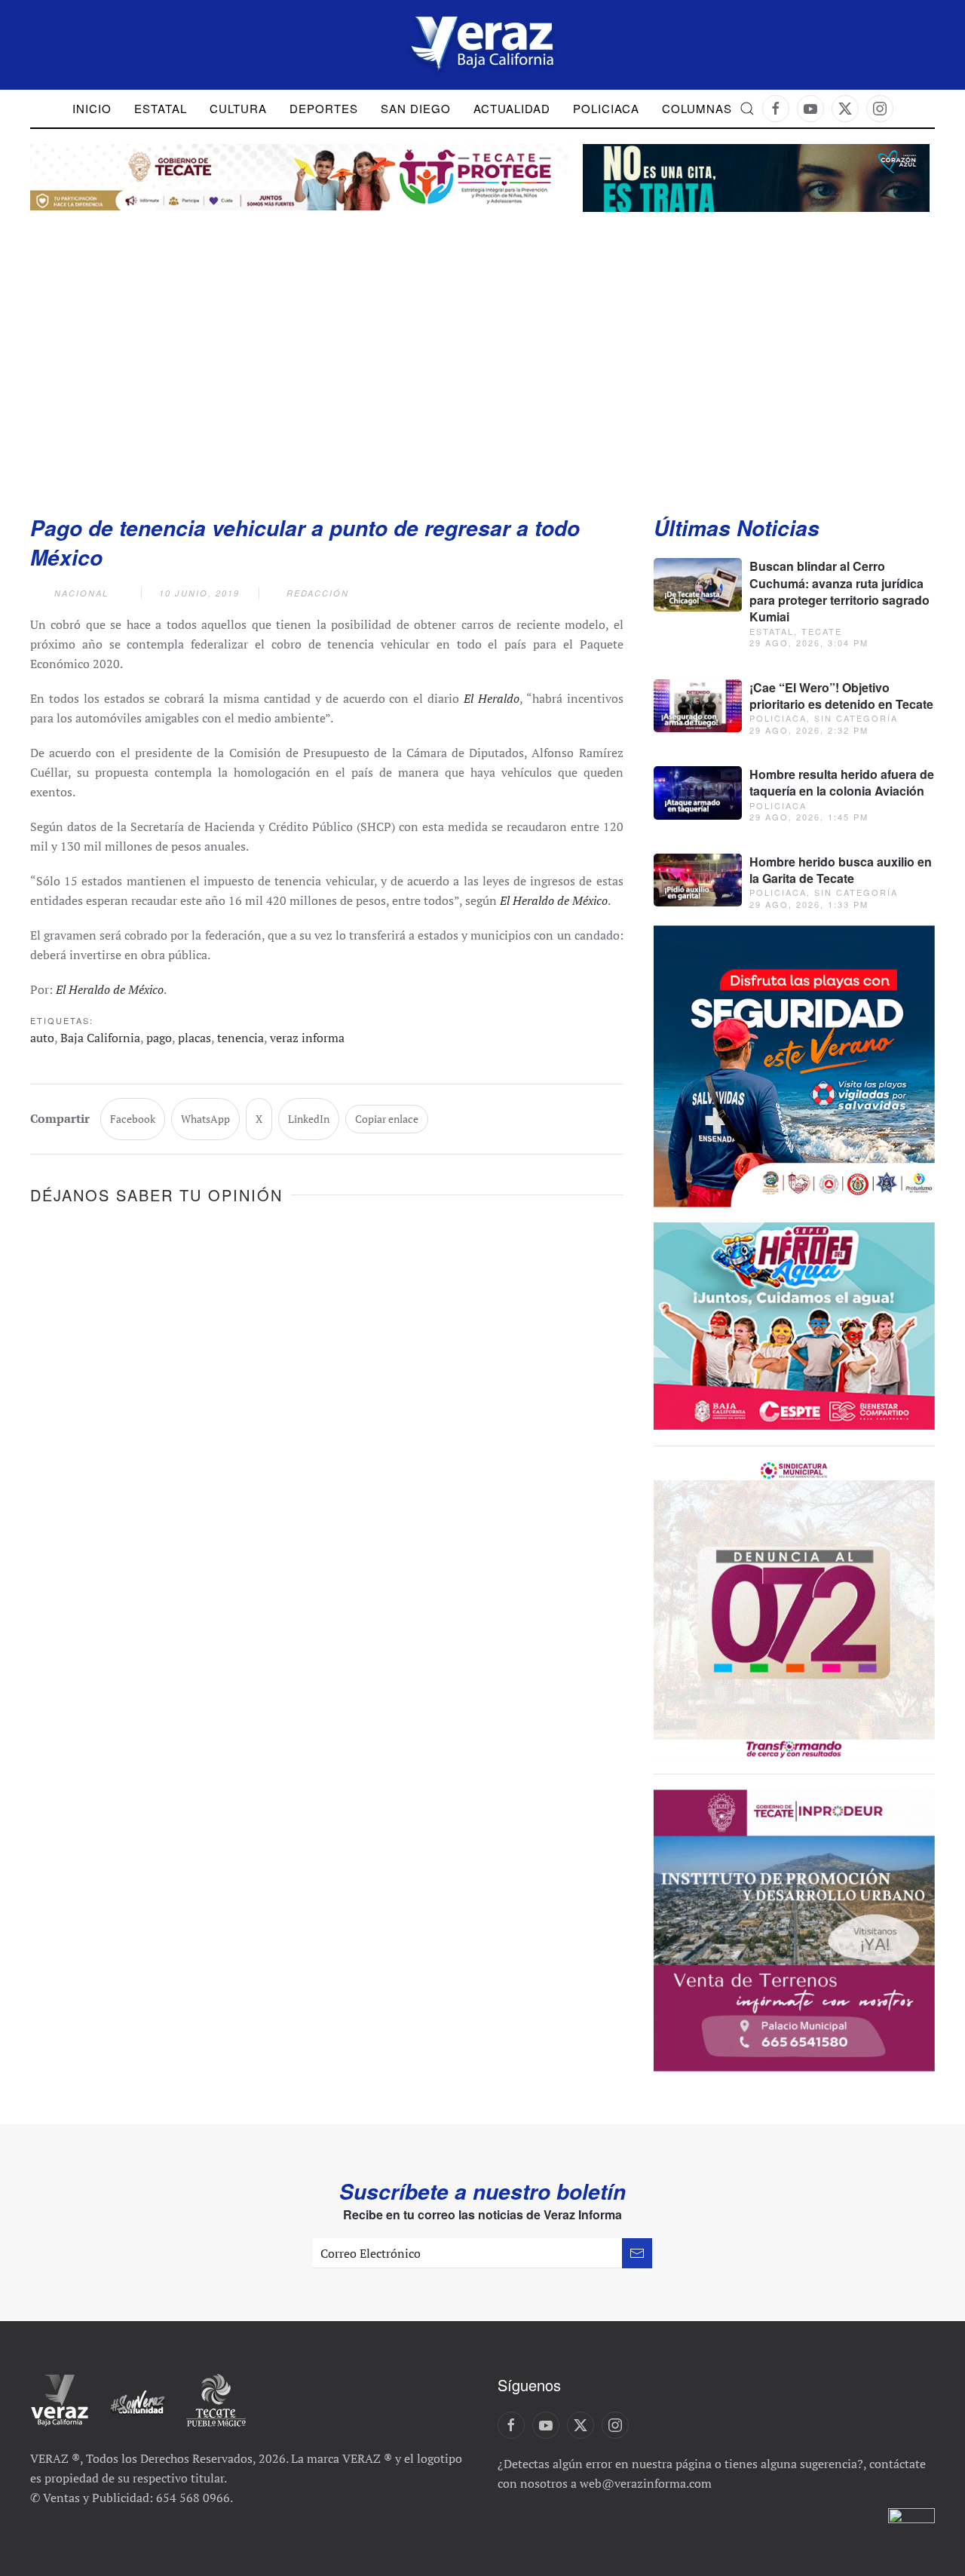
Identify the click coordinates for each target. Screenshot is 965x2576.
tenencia (240, 1038)
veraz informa (307, 1038)
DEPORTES (324, 108)
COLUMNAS (697, 108)
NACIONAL (81, 593)
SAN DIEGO (416, 108)
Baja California (100, 1038)
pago (159, 1038)
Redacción (318, 593)
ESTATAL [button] (161, 108)
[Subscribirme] (637, 2253)
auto (42, 1038)
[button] (747, 109)
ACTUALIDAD (512, 108)
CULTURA (238, 108)
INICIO (92, 108)
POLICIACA (606, 108)
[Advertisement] (482, 348)
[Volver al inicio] (482, 45)
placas (195, 1038)
